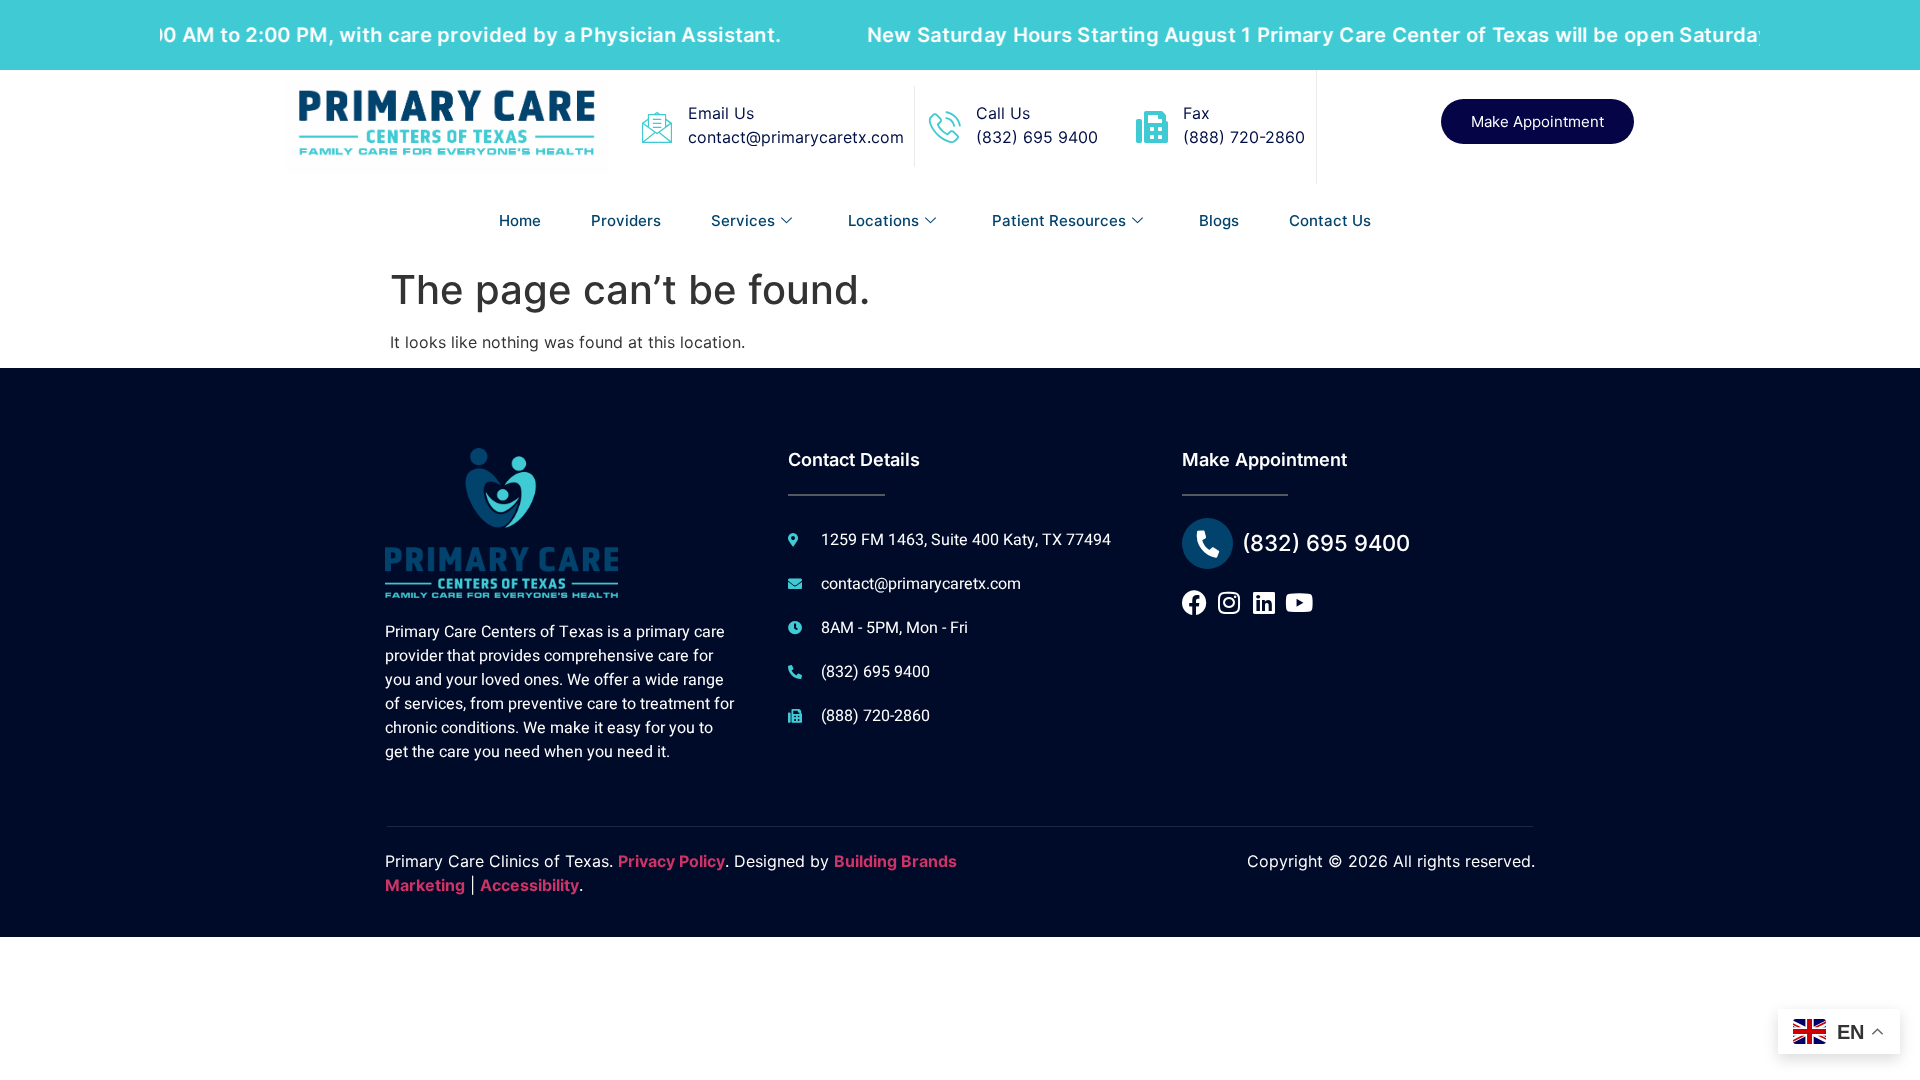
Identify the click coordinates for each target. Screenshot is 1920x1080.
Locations (883, 220)
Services (743, 220)
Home (520, 220)
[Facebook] (1194, 602)
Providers (626, 220)
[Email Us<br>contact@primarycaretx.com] (657, 127)
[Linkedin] (1264, 602)
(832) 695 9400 (1326, 543)
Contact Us (1330, 220)
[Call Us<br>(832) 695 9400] (945, 127)
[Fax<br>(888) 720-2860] (1152, 127)
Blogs (1219, 220)
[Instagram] (1229, 602)
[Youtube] (1299, 602)
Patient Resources (1059, 220)
